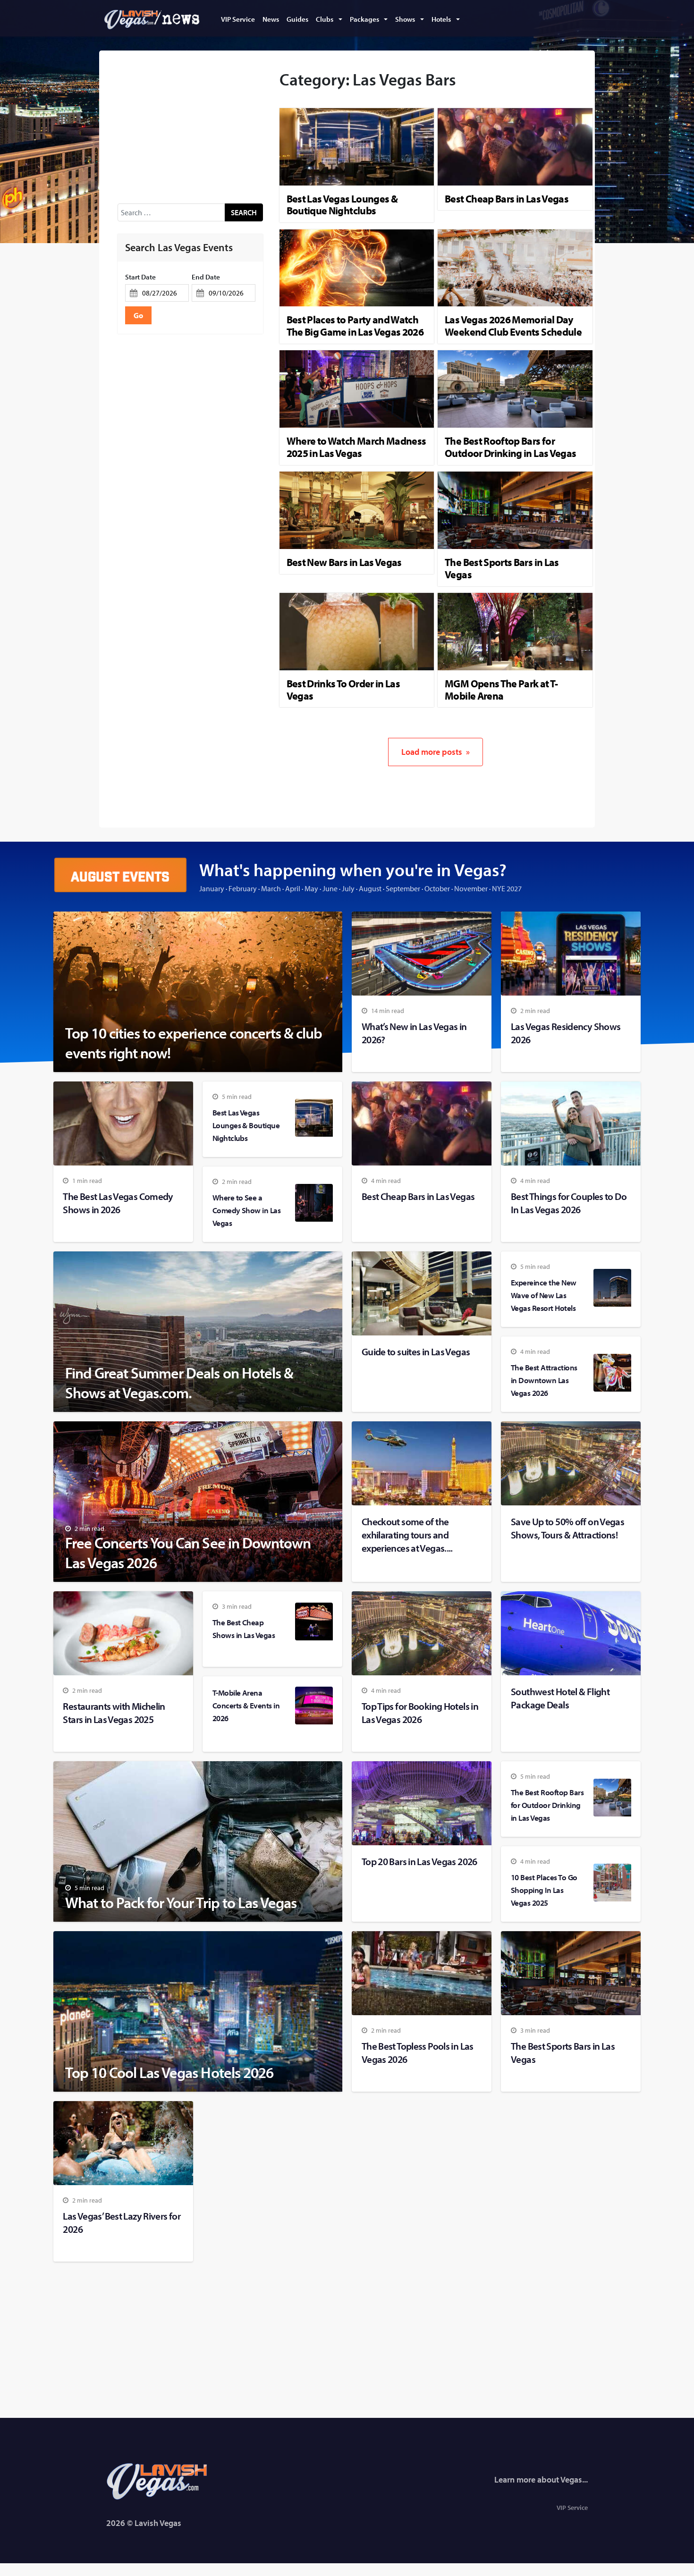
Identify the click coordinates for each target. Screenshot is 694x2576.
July (348, 888)
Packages (364, 19)
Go (138, 315)
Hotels (441, 19)
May (311, 888)
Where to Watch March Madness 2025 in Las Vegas (356, 447)
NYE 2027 (507, 888)
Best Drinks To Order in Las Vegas (343, 690)
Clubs (325, 19)
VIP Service (238, 19)
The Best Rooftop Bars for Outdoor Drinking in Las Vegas (510, 447)
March (271, 888)
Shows (405, 19)
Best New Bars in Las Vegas (344, 562)
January (212, 888)
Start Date (140, 277)
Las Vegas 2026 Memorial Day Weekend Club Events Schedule (513, 326)
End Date (206, 277)
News (271, 19)
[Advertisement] (190, 128)
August (370, 888)
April (293, 888)
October (437, 888)
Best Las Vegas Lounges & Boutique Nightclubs (342, 205)
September (403, 888)
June (330, 888)
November (471, 888)
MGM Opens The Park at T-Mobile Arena (501, 690)
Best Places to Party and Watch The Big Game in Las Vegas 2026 (355, 326)
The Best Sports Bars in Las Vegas (502, 568)
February (243, 888)
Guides (297, 19)
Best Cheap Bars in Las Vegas (507, 199)
